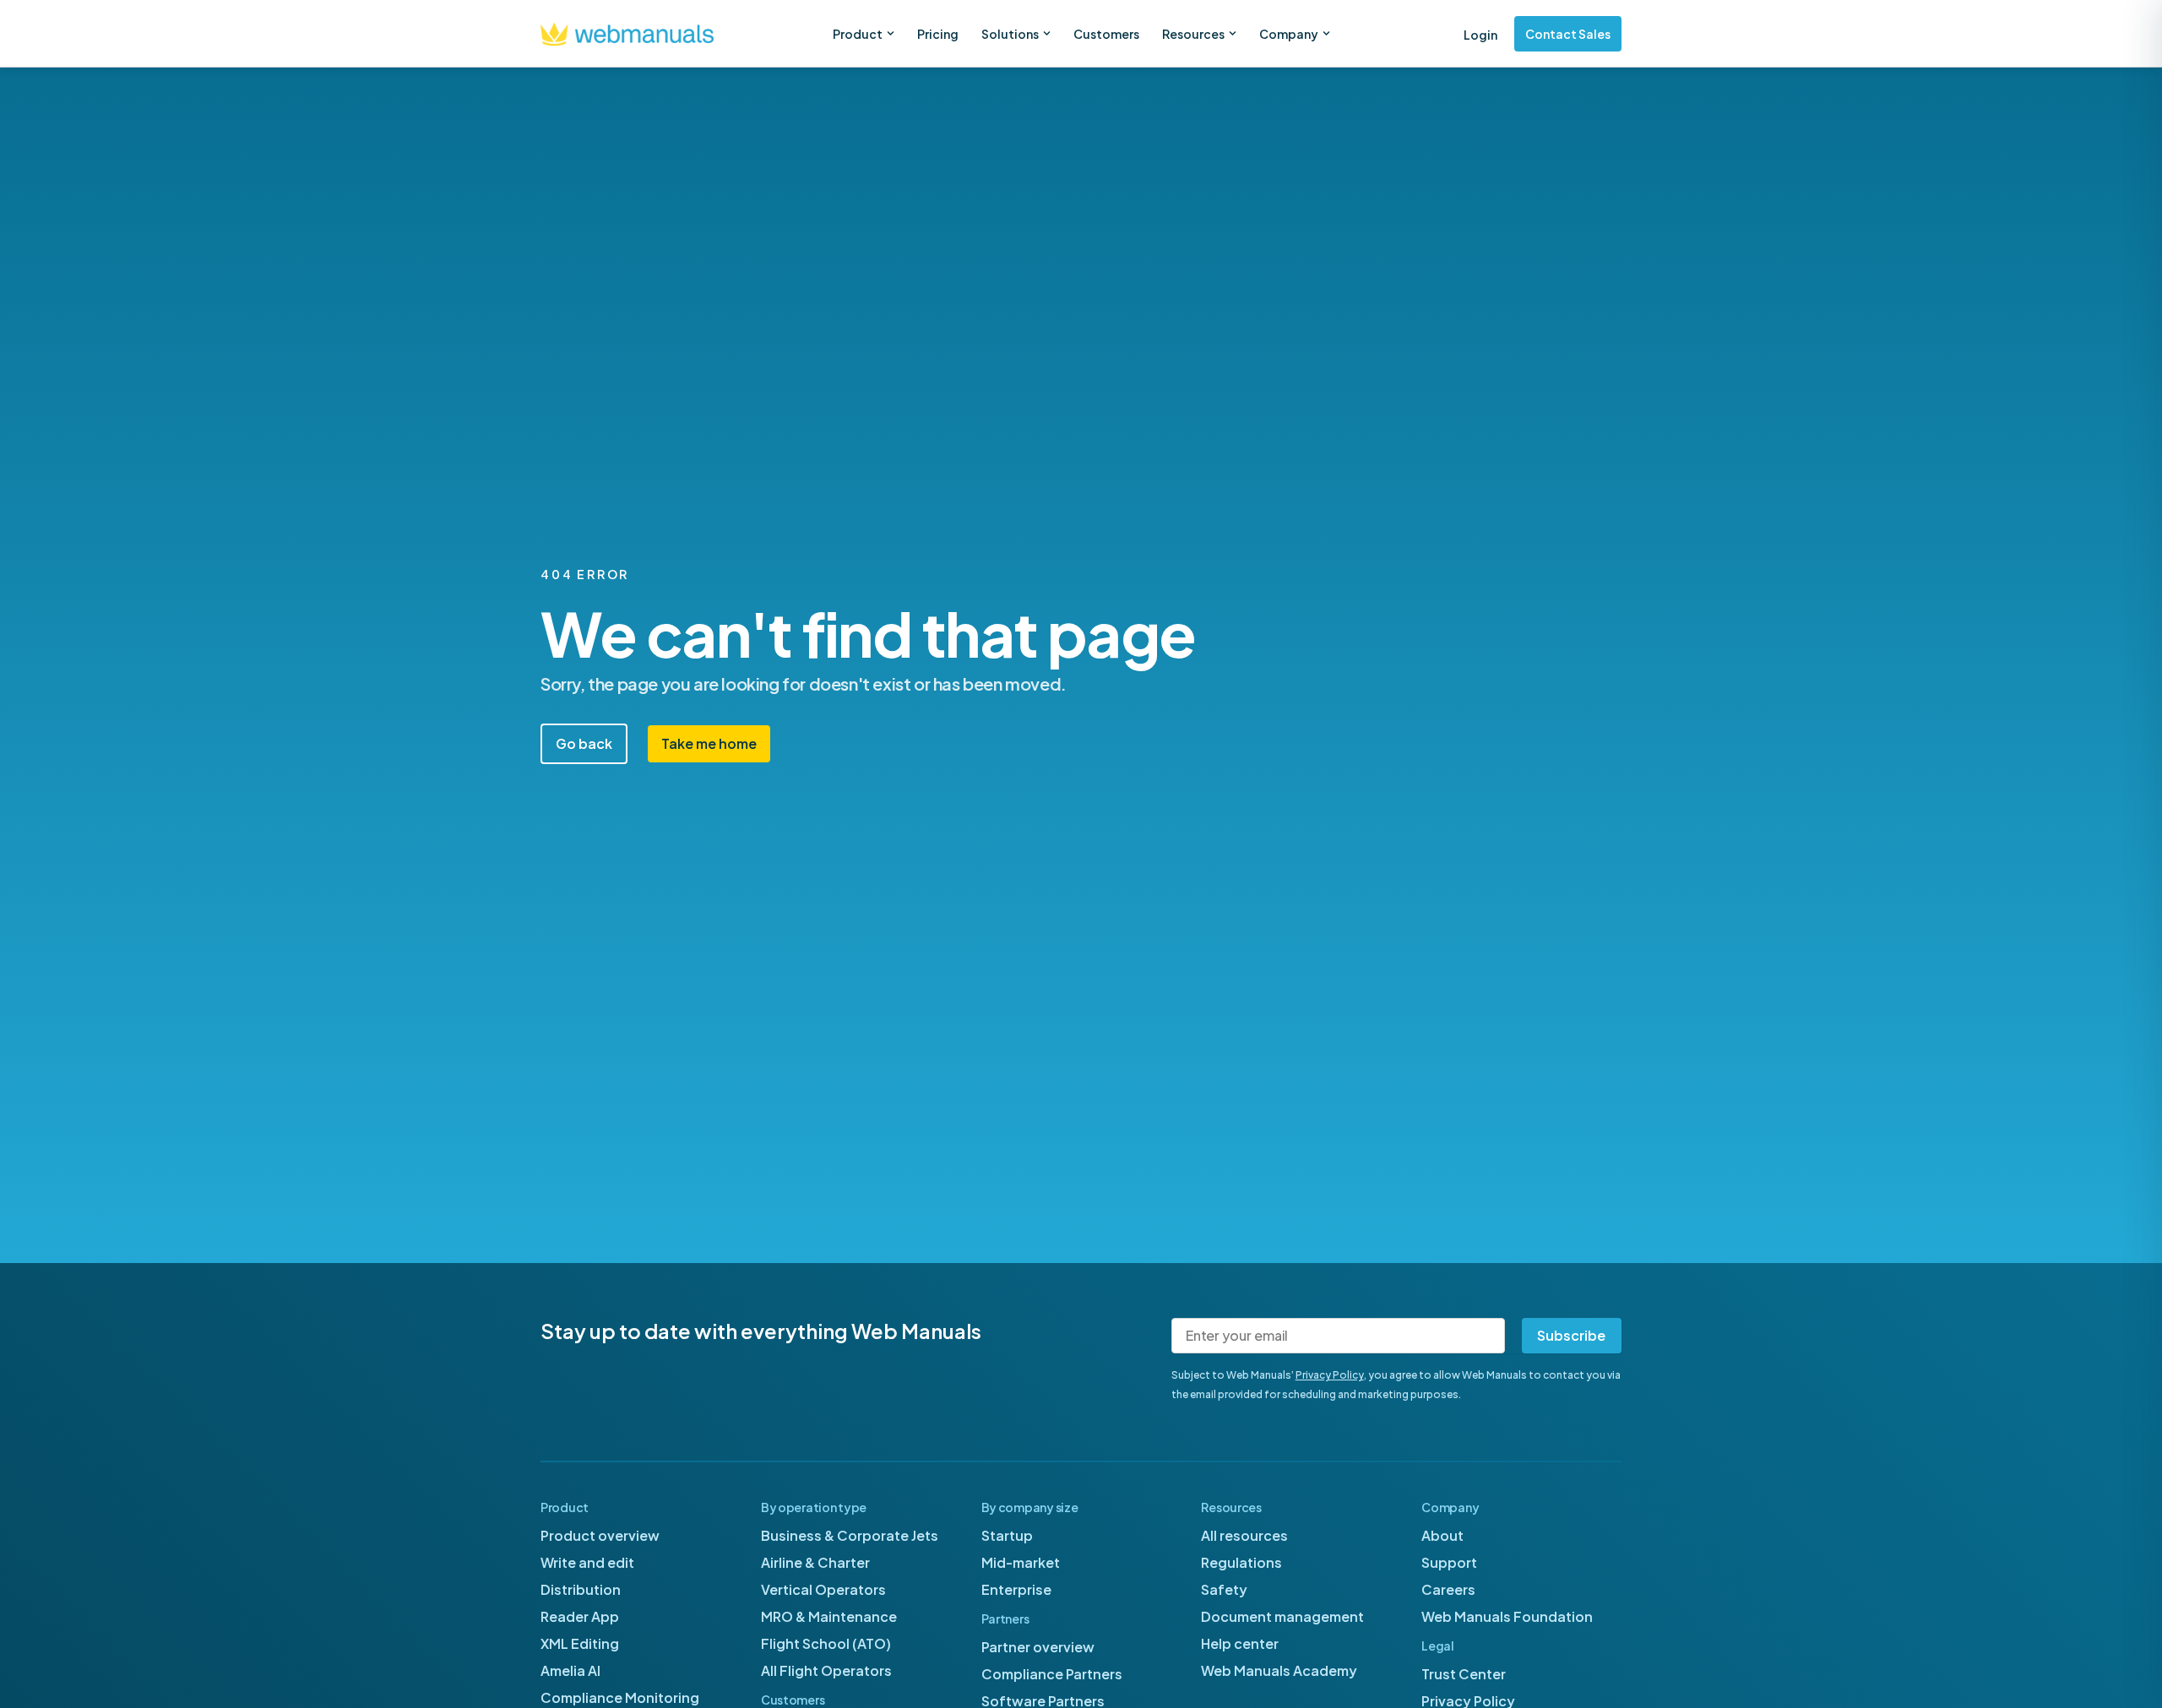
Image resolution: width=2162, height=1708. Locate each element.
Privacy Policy (1330, 1375)
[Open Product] (891, 33)
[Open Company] (1326, 33)
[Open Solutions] (1047, 33)
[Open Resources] (1233, 33)
